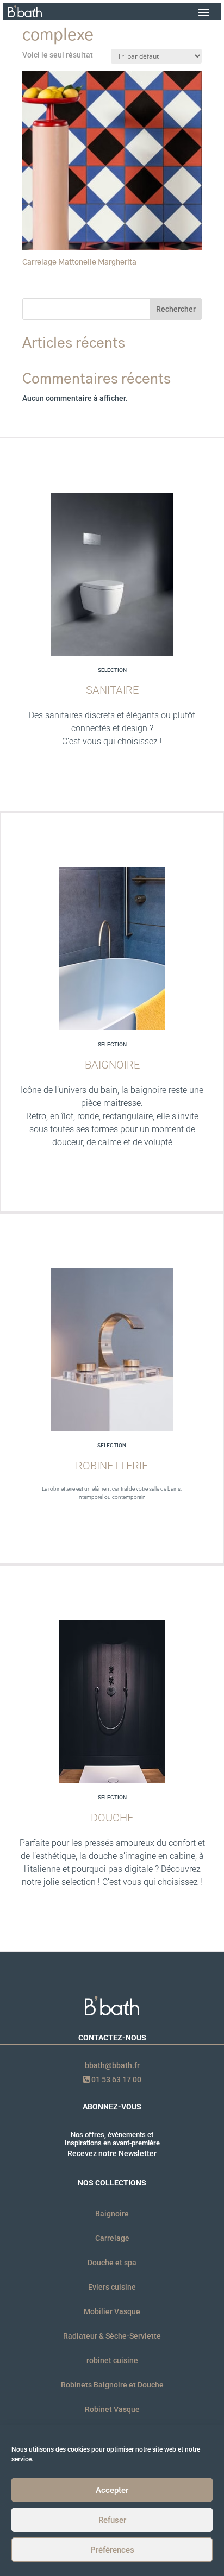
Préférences (112, 2550)
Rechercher (176, 309)
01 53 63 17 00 (116, 2079)
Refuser (112, 2520)
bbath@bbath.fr (112, 2065)
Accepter (112, 2490)
